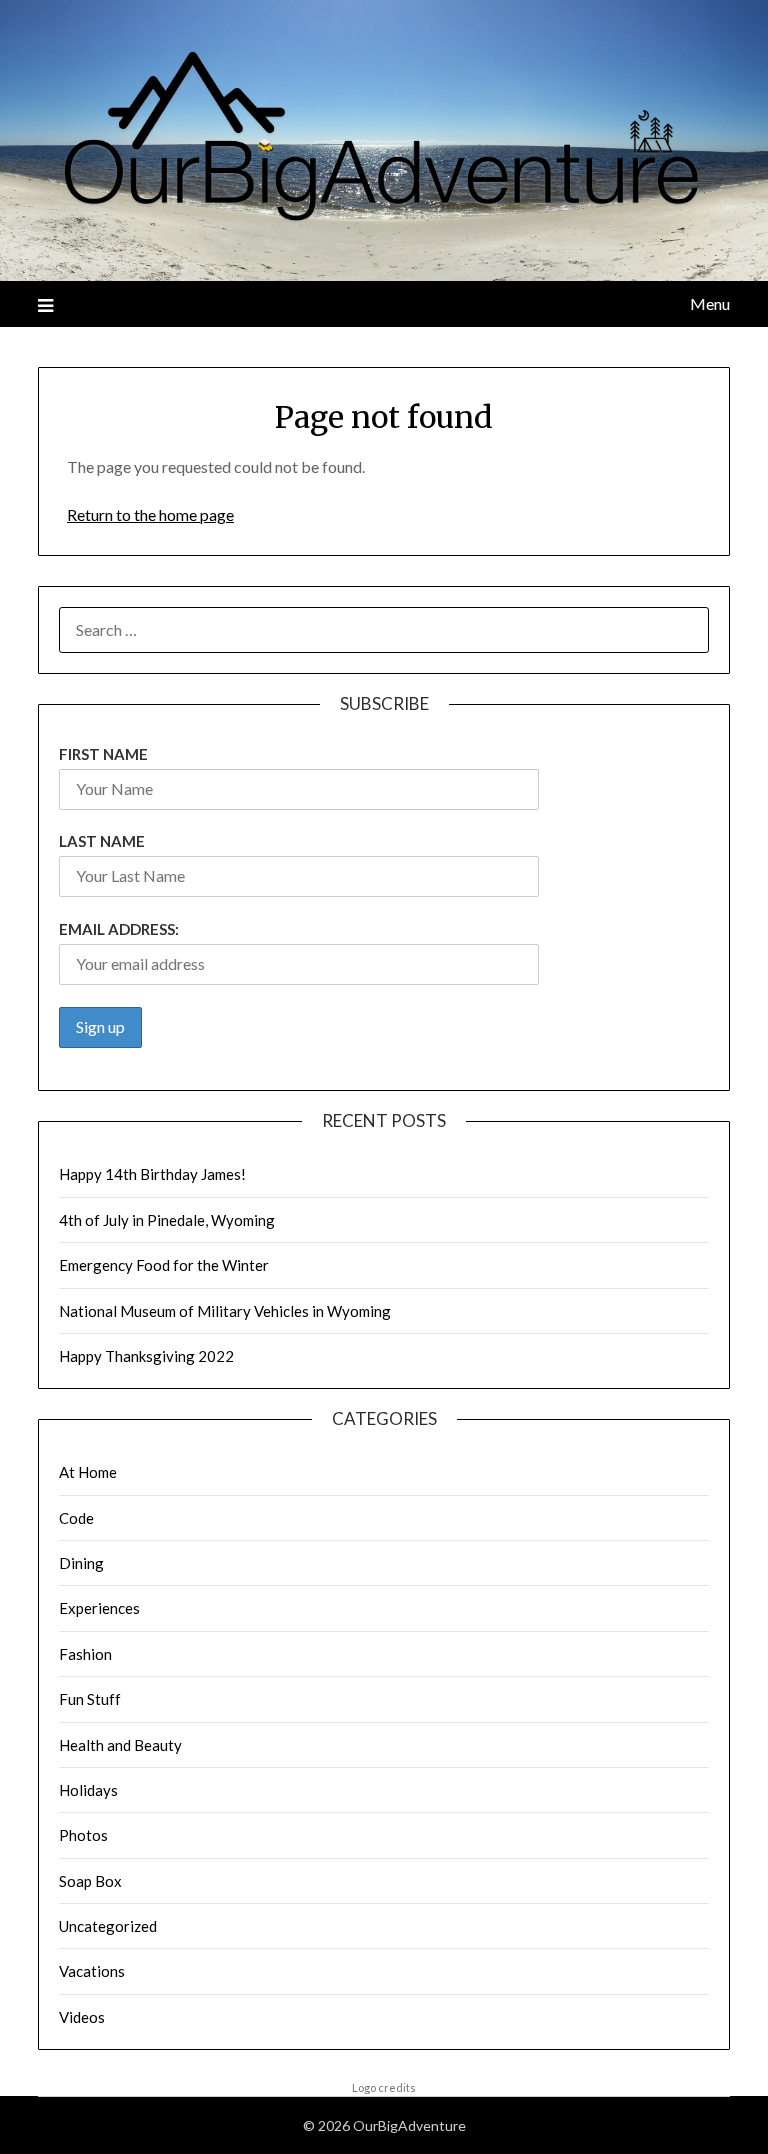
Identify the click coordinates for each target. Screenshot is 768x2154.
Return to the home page (150, 514)
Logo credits (384, 2087)
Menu (709, 303)
